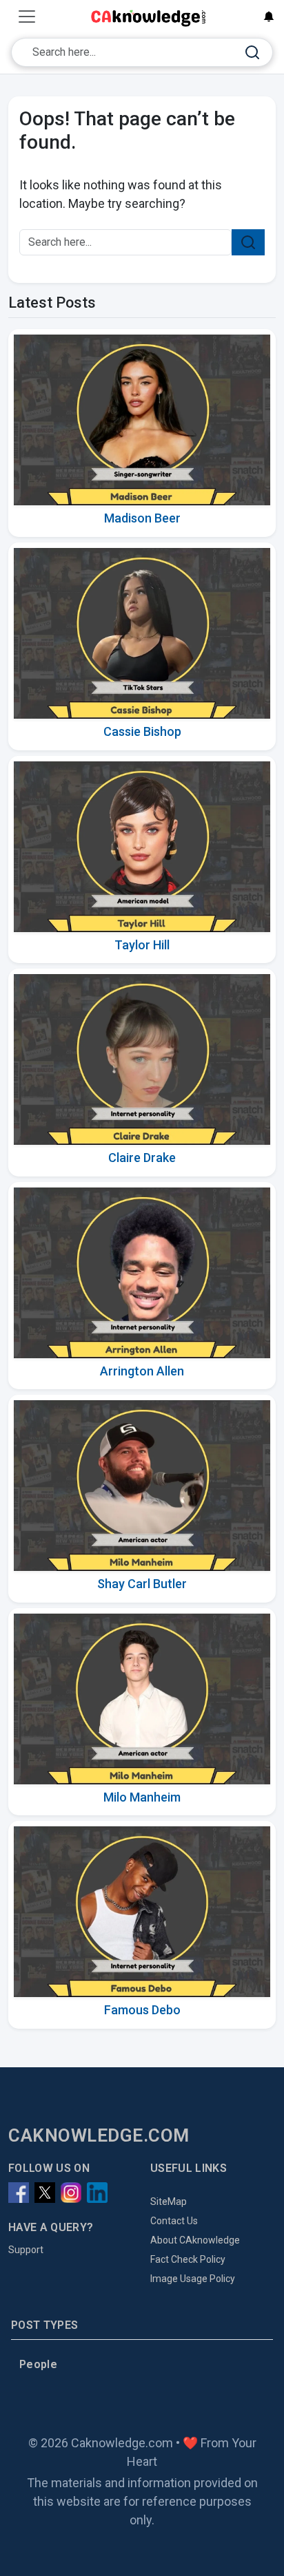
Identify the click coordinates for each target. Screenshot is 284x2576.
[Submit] (252, 53)
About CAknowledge (195, 2240)
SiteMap (169, 2202)
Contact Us (174, 2221)
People (38, 2364)
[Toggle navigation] (27, 17)
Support (26, 2250)
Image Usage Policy (193, 2279)
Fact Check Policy (188, 2259)
